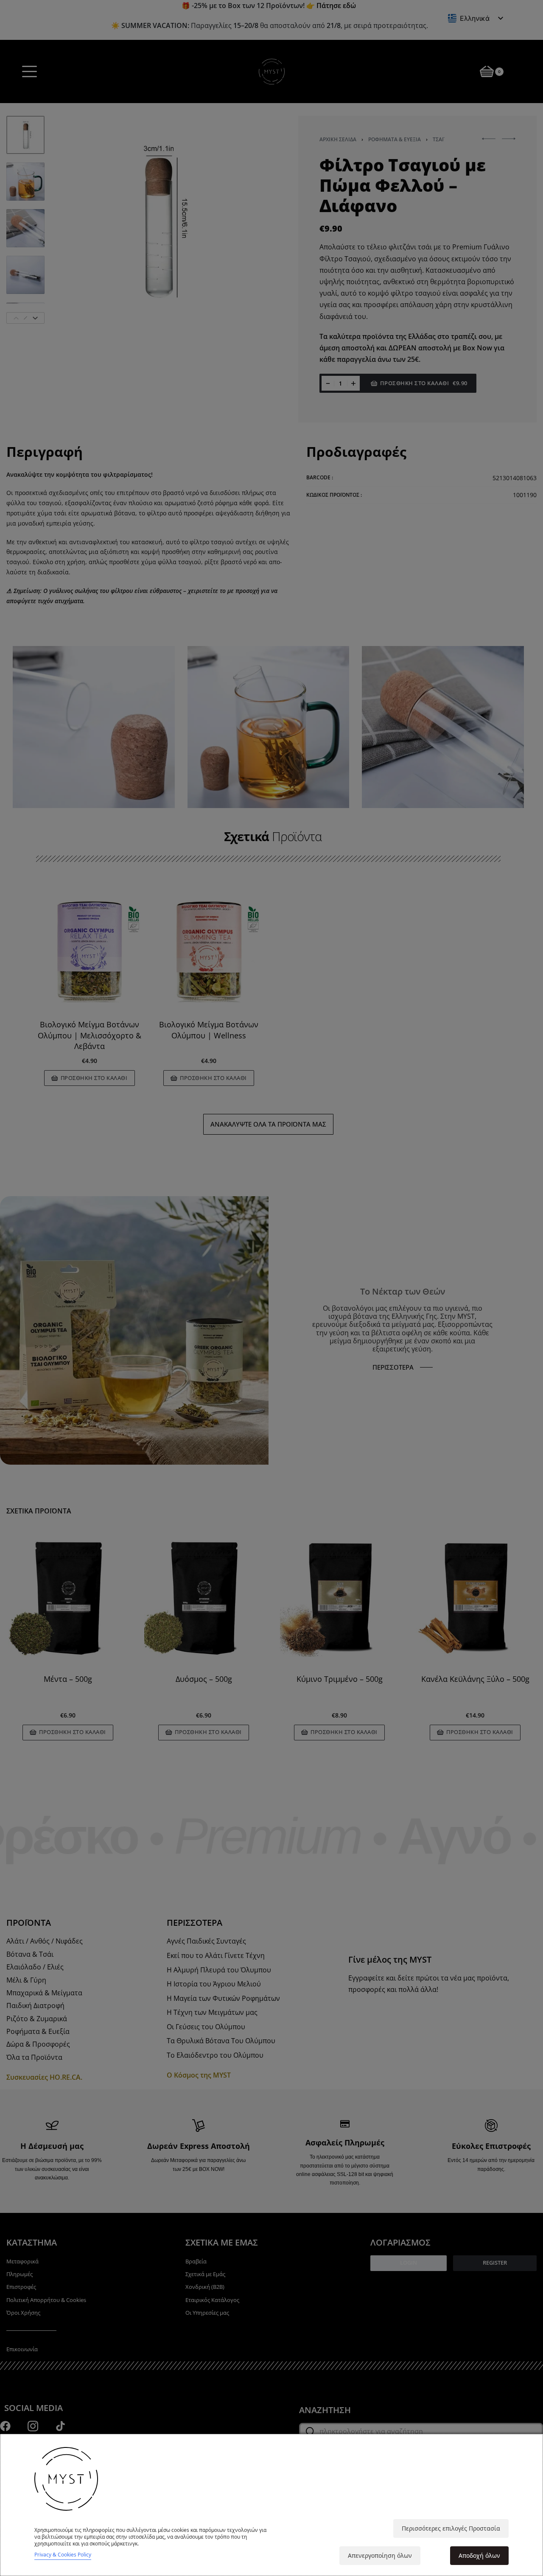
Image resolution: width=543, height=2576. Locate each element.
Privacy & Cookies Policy (63, 2555)
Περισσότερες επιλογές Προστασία (451, 2528)
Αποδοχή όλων (479, 2555)
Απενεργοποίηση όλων (380, 2555)
